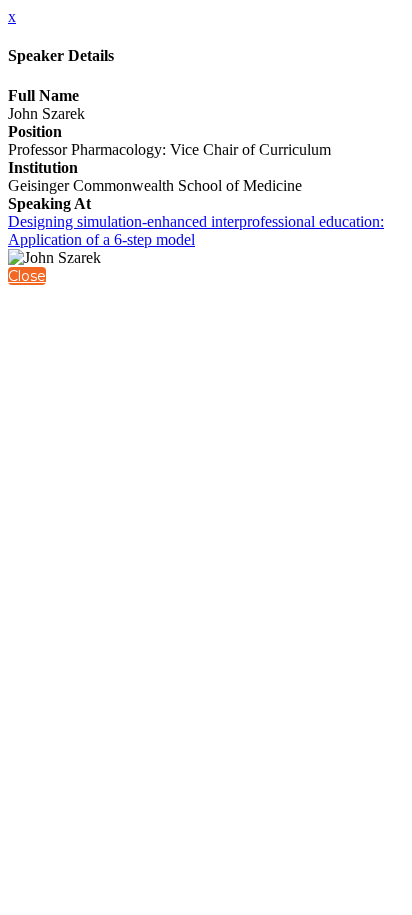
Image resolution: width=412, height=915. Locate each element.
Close (27, 276)
